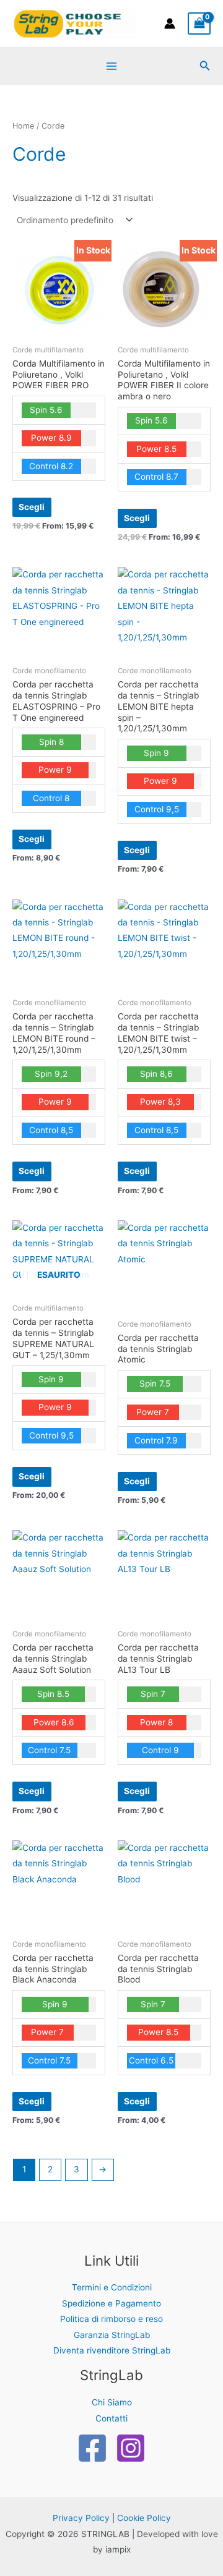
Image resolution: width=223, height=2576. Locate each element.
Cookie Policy (144, 2518)
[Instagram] (131, 2448)
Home (23, 126)
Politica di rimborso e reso (111, 2319)
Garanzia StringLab (112, 2335)
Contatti (111, 2418)
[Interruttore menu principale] (111, 66)
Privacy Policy (81, 2518)
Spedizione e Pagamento (111, 2303)
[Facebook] (92, 2448)
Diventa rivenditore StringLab (112, 2350)
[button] (205, 66)
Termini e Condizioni (112, 2287)
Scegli (32, 507)
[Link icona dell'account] (170, 23)
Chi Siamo (112, 2402)
